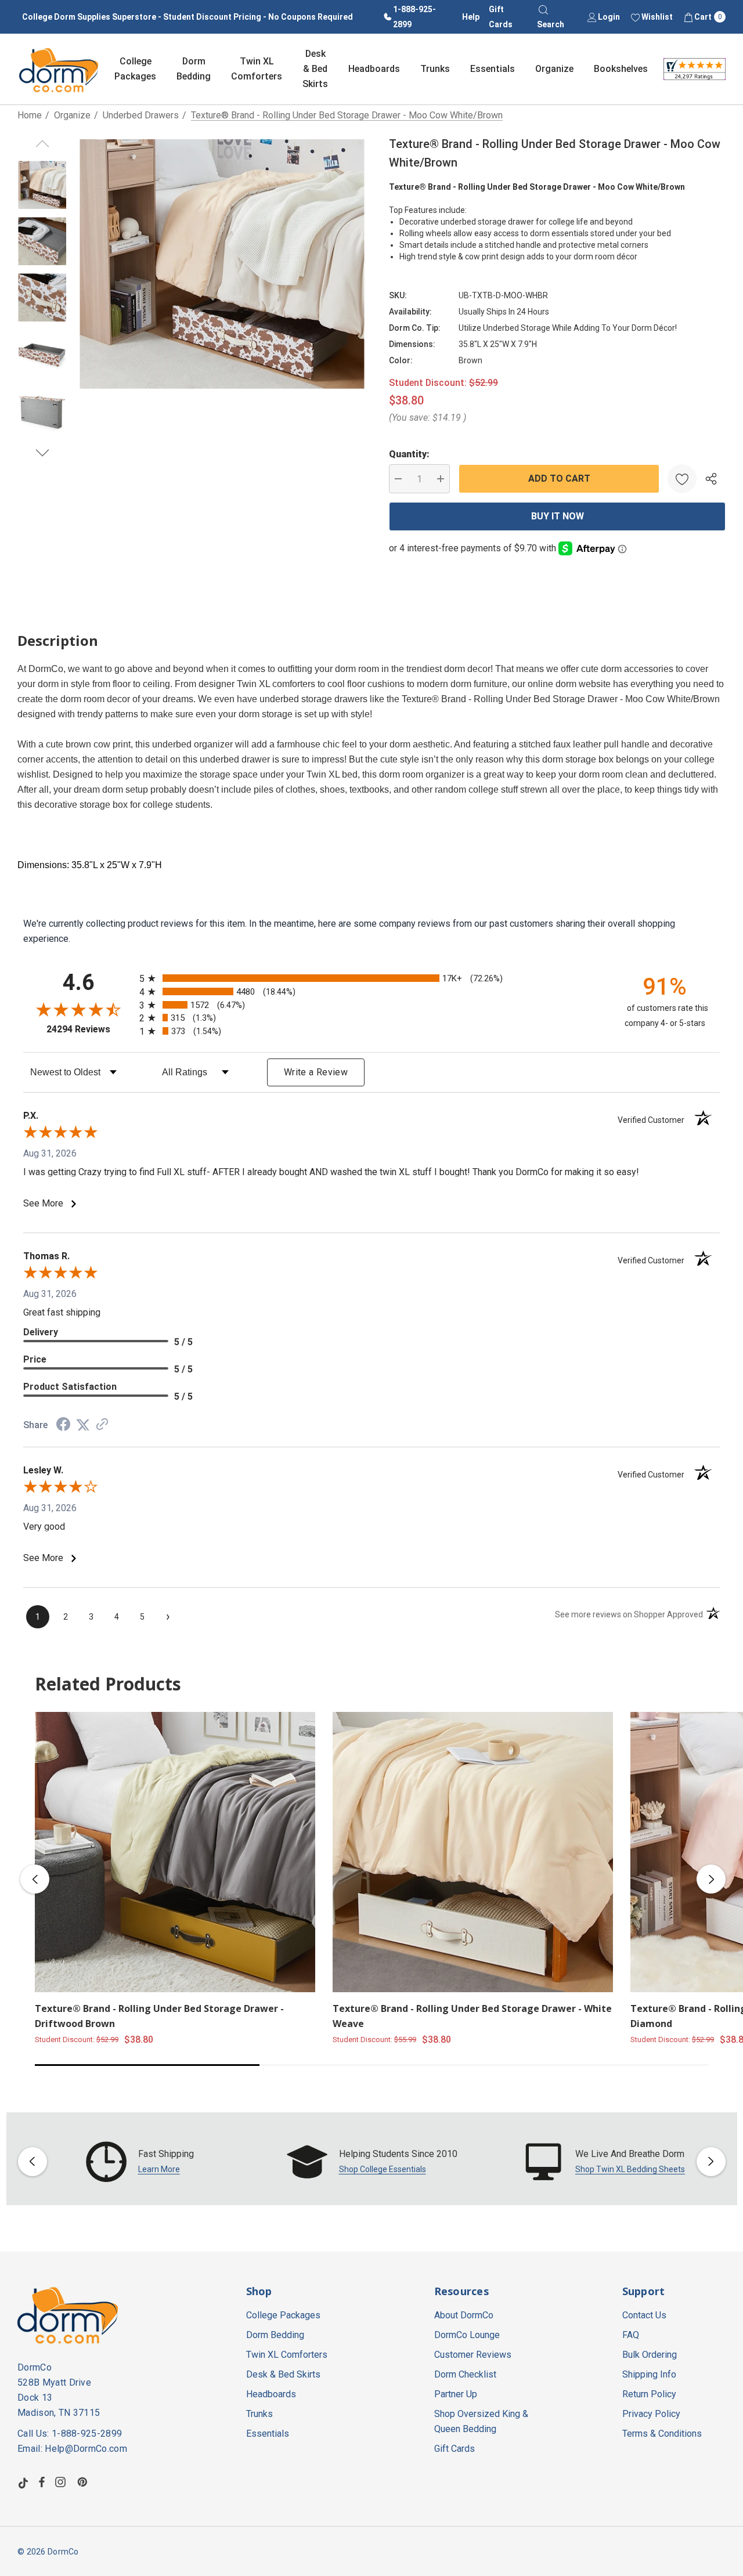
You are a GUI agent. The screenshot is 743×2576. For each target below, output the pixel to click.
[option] (140, 2162)
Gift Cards (501, 17)
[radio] (371, 978)
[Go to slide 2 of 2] (42, 453)
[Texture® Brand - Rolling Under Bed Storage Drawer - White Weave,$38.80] (473, 1852)
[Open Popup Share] (711, 479)
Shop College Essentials (383, 2169)
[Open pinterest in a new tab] (84, 2482)
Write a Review (316, 1072)
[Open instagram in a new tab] (62, 2482)
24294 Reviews (90, 1029)
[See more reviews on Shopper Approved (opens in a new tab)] (102, 1425)
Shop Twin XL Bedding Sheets (630, 2169)
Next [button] (711, 1879)
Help (471, 17)
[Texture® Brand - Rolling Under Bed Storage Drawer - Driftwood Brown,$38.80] (175, 1852)
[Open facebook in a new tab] (42, 2482)
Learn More (159, 2169)
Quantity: (409, 454)
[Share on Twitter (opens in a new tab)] (83, 1425)
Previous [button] (35, 1879)
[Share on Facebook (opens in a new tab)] (63, 1426)
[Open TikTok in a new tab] (23, 2482)
